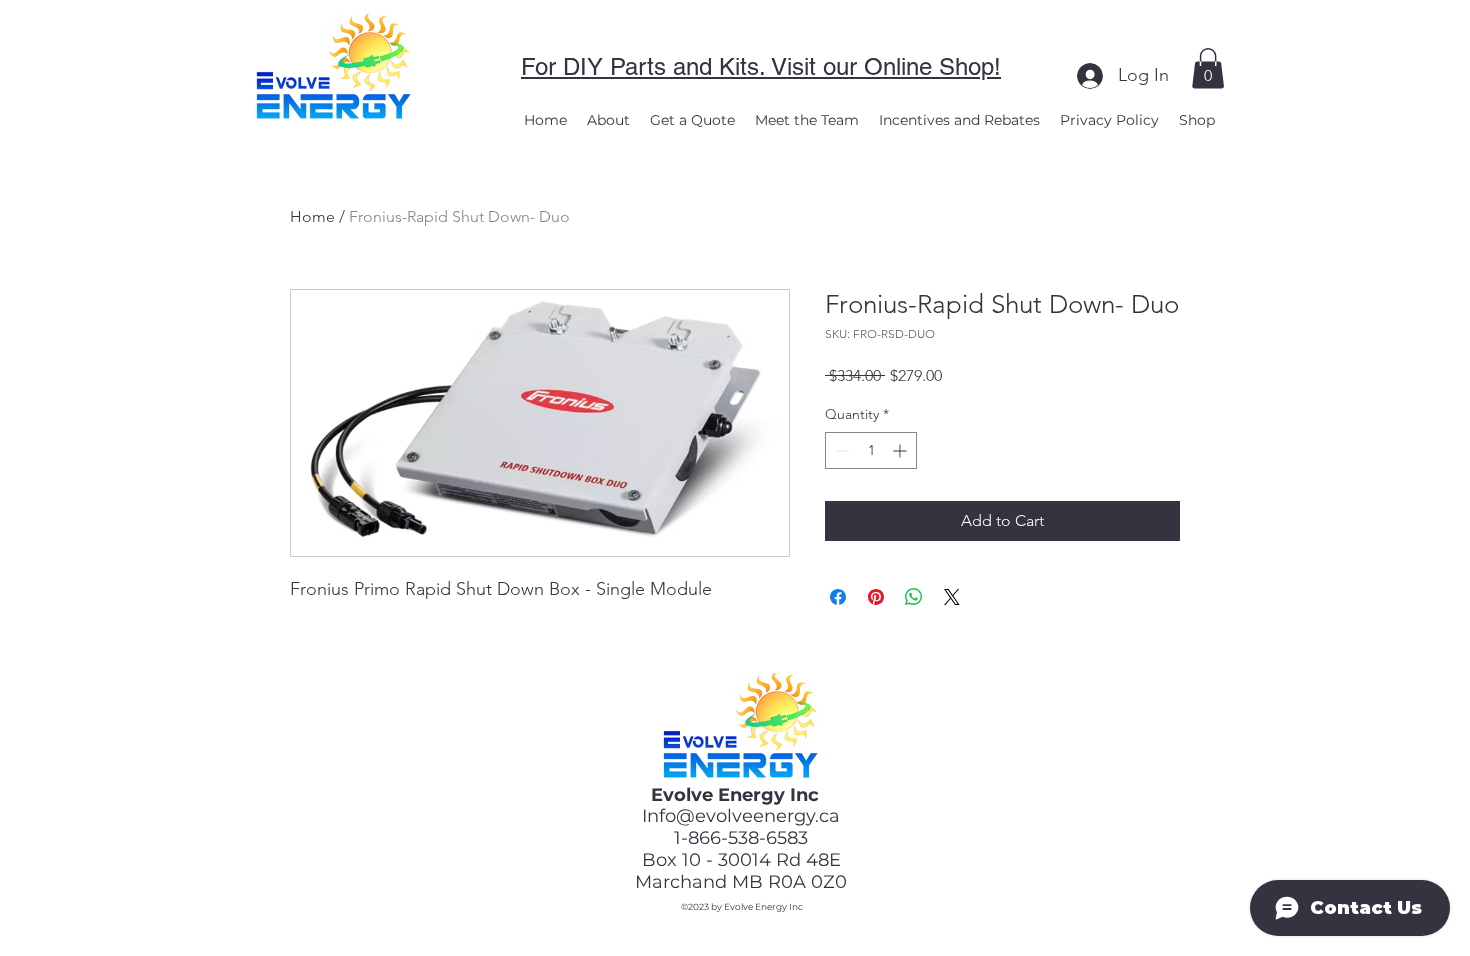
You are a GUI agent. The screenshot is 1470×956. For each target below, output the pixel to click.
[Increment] (901, 450)
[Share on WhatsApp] (914, 597)
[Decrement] (840, 450)
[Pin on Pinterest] (876, 597)
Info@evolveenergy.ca (741, 816)
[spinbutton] (871, 450)
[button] (1208, 68)
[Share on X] (952, 597)
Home (312, 216)
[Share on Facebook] (838, 597)
